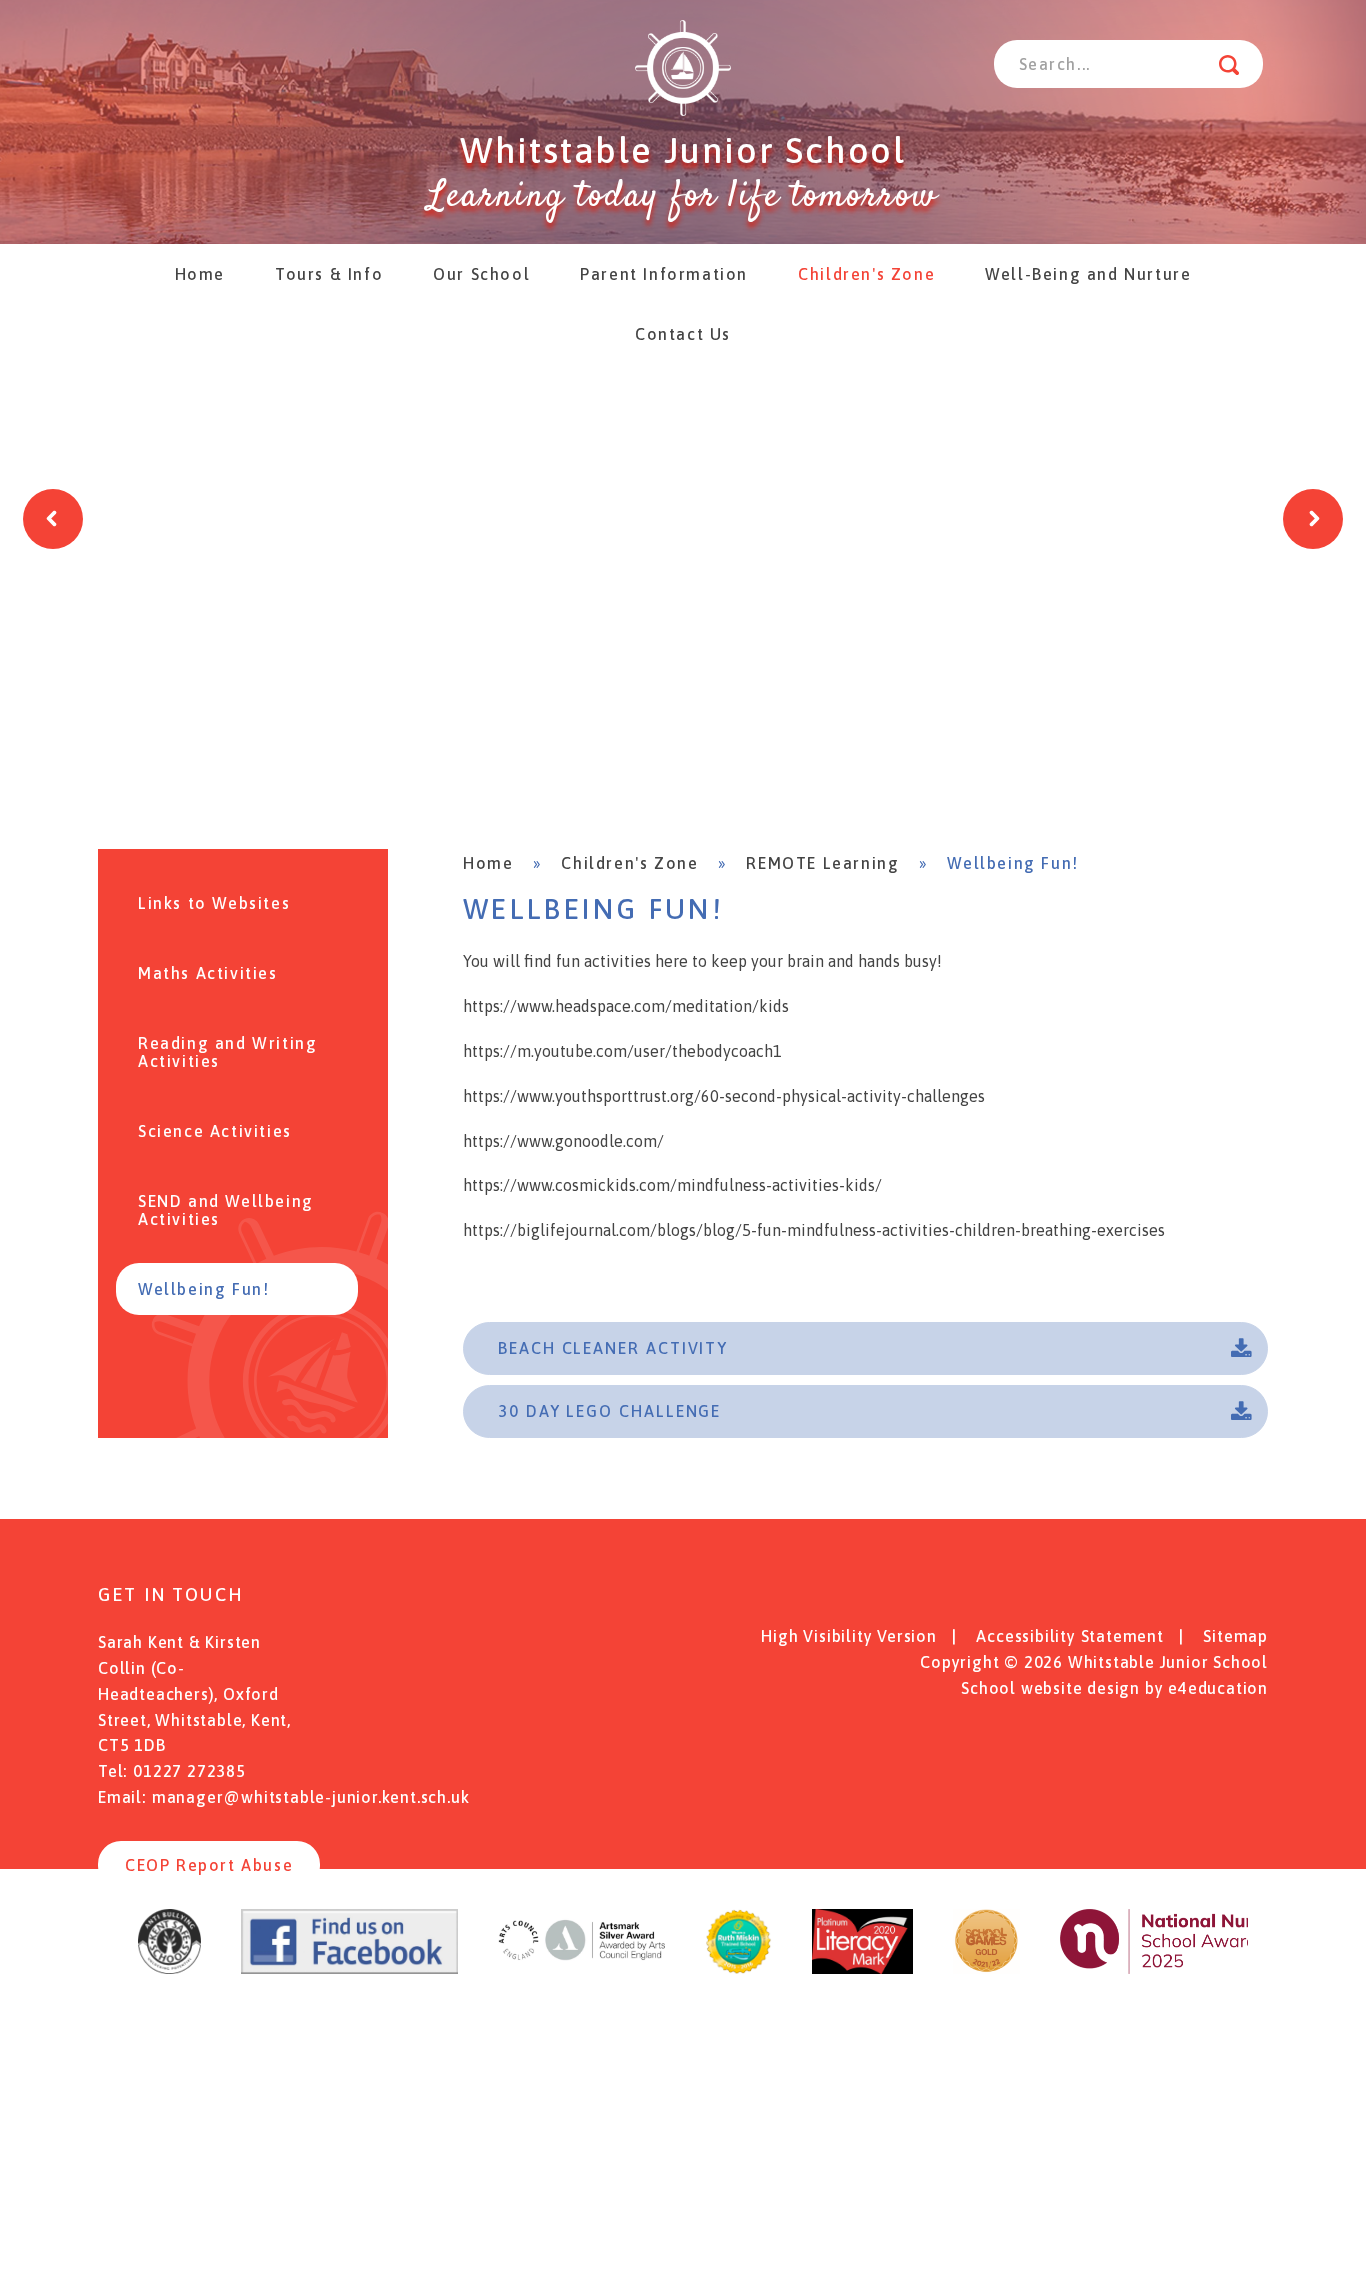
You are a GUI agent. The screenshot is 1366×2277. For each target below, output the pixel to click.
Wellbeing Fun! (1012, 863)
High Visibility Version (848, 1636)
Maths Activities (208, 973)
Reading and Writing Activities (227, 1052)
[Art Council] (582, 1968)
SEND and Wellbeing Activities (226, 1210)
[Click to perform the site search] (1229, 64)
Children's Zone (629, 863)
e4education (1218, 1688)
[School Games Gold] (986, 1968)
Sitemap (1235, 1636)
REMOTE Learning (822, 863)
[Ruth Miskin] (738, 1968)
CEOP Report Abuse (209, 1865)
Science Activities (215, 1131)
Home (488, 863)
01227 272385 (189, 1771)
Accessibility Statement (1069, 1636)
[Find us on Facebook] (349, 1968)
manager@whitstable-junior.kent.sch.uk (311, 1797)
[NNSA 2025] (1182, 1968)
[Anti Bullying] (169, 1968)
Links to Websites (214, 903)
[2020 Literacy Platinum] (862, 1968)
